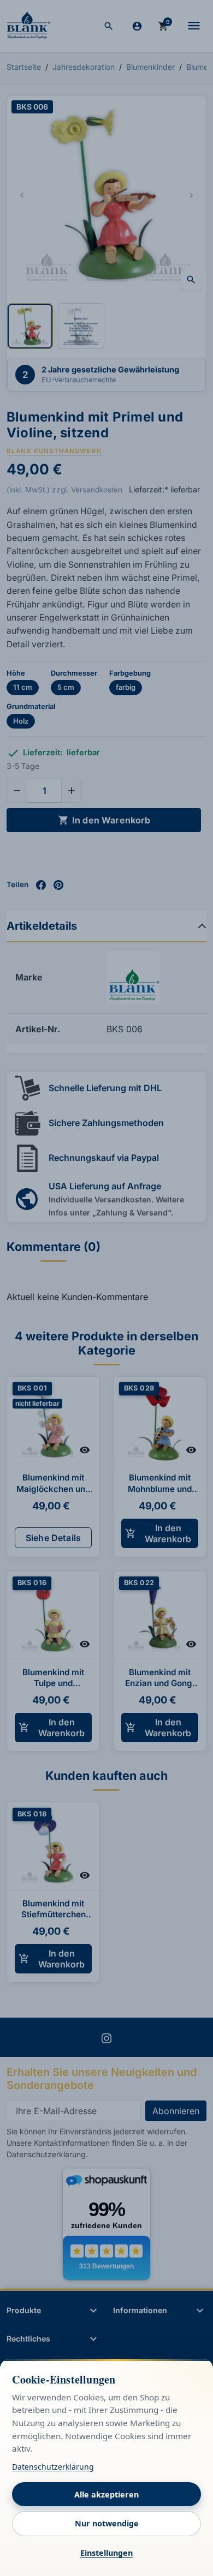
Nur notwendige (107, 2523)
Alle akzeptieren (106, 2494)
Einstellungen (106, 2553)
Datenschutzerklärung (53, 2467)
